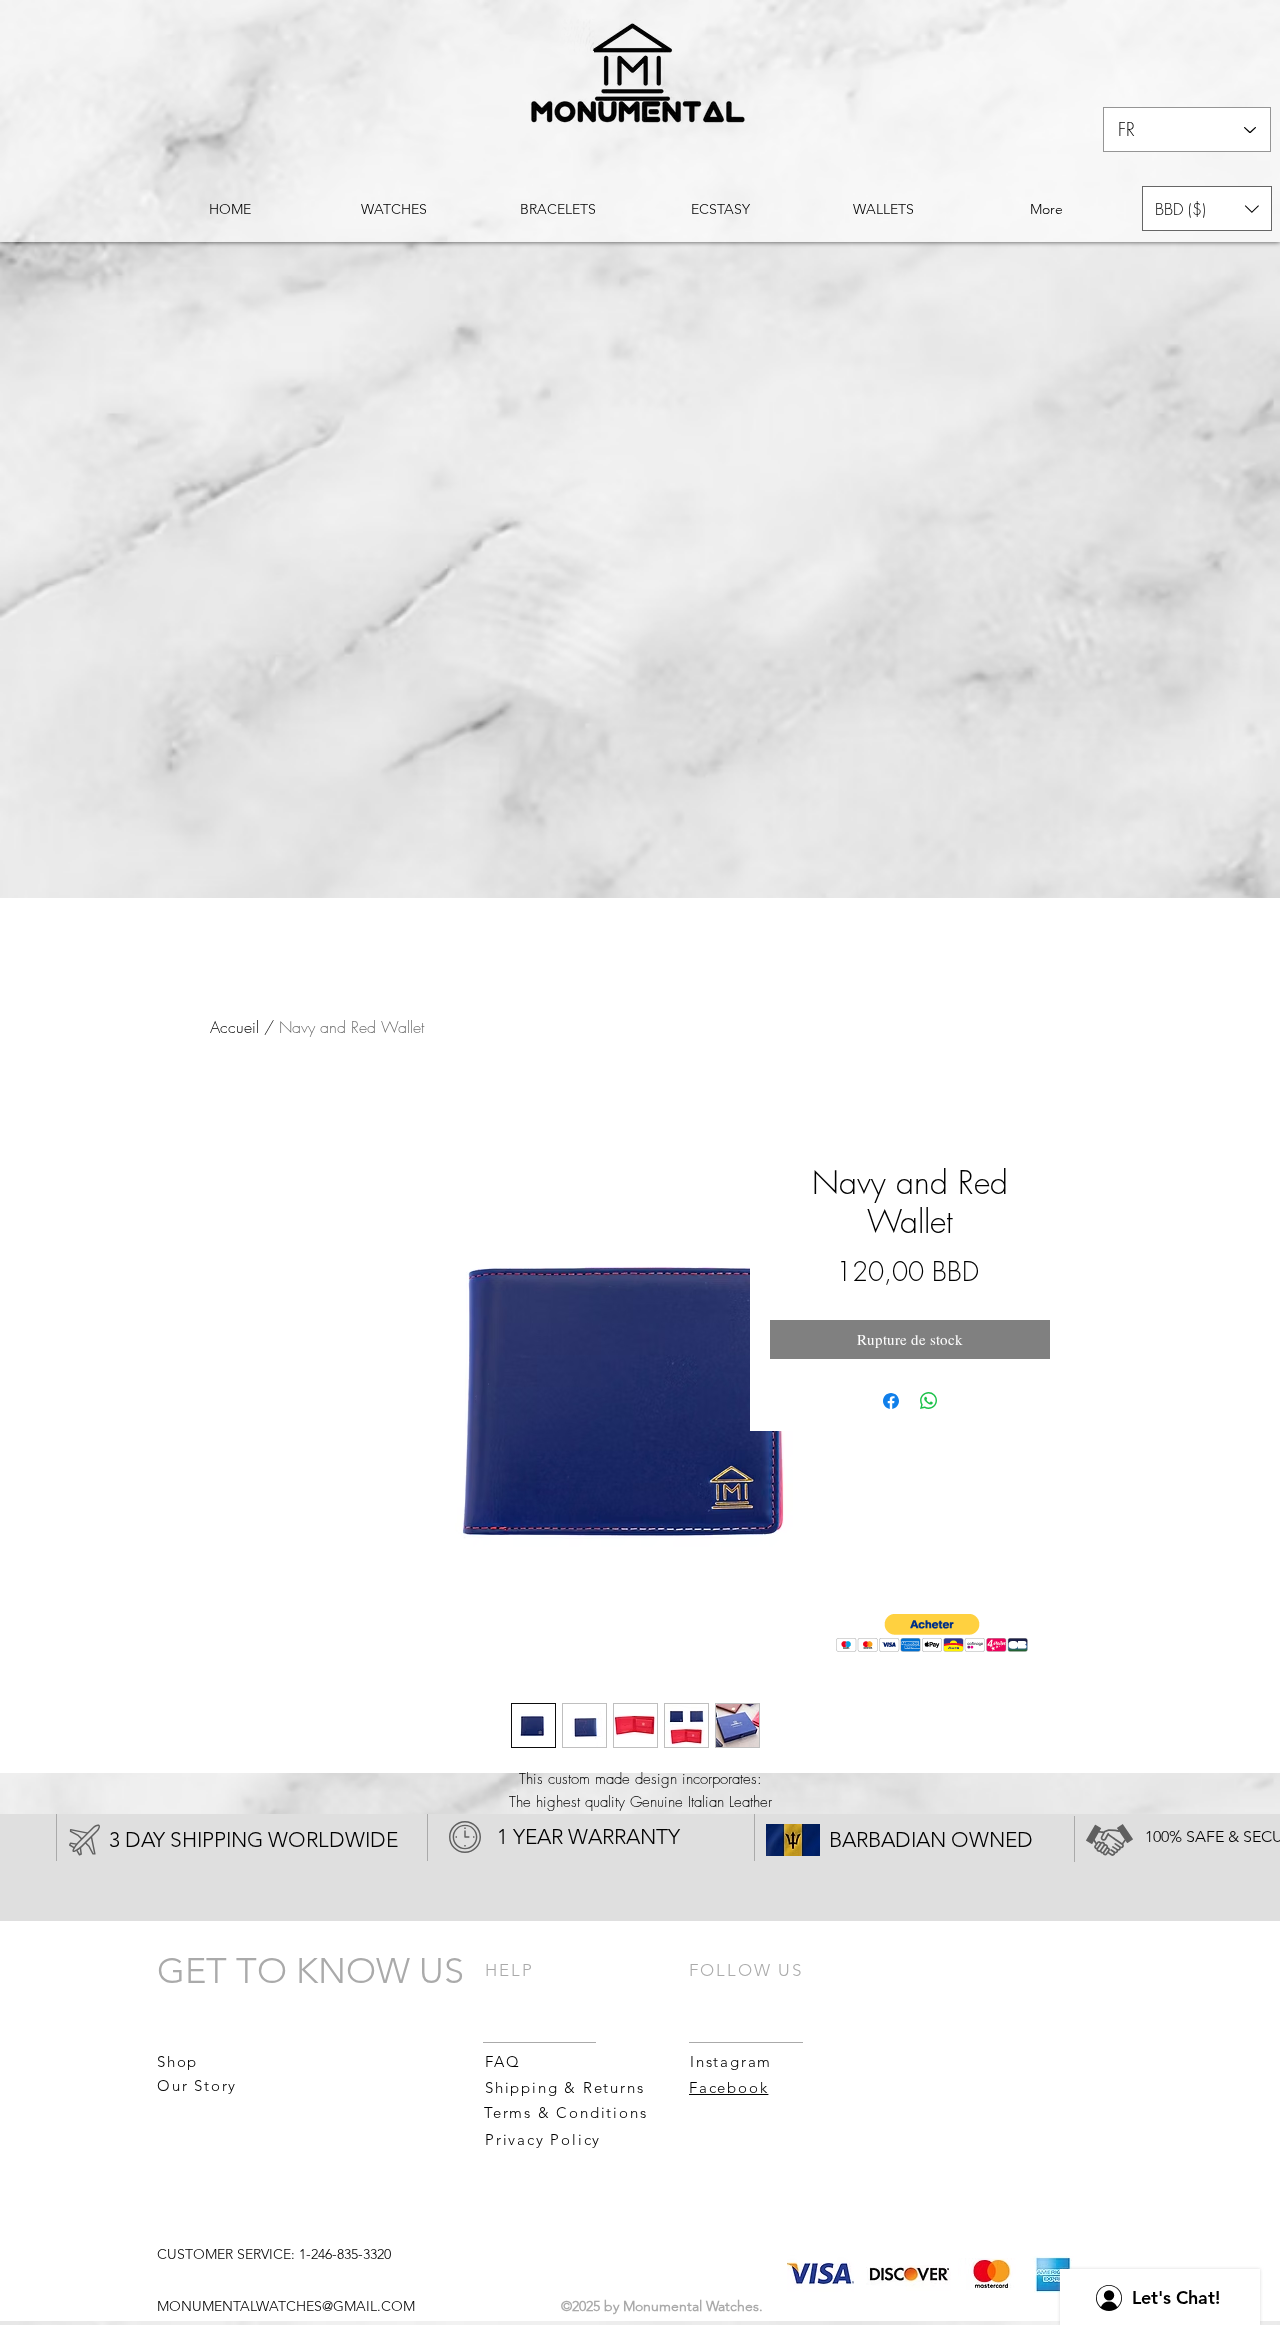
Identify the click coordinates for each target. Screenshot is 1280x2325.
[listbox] (1207, 208)
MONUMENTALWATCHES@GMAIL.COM (286, 2306)
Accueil (234, 1027)
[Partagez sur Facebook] (891, 1401)
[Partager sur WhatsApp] (929, 1401)
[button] (1207, 208)
